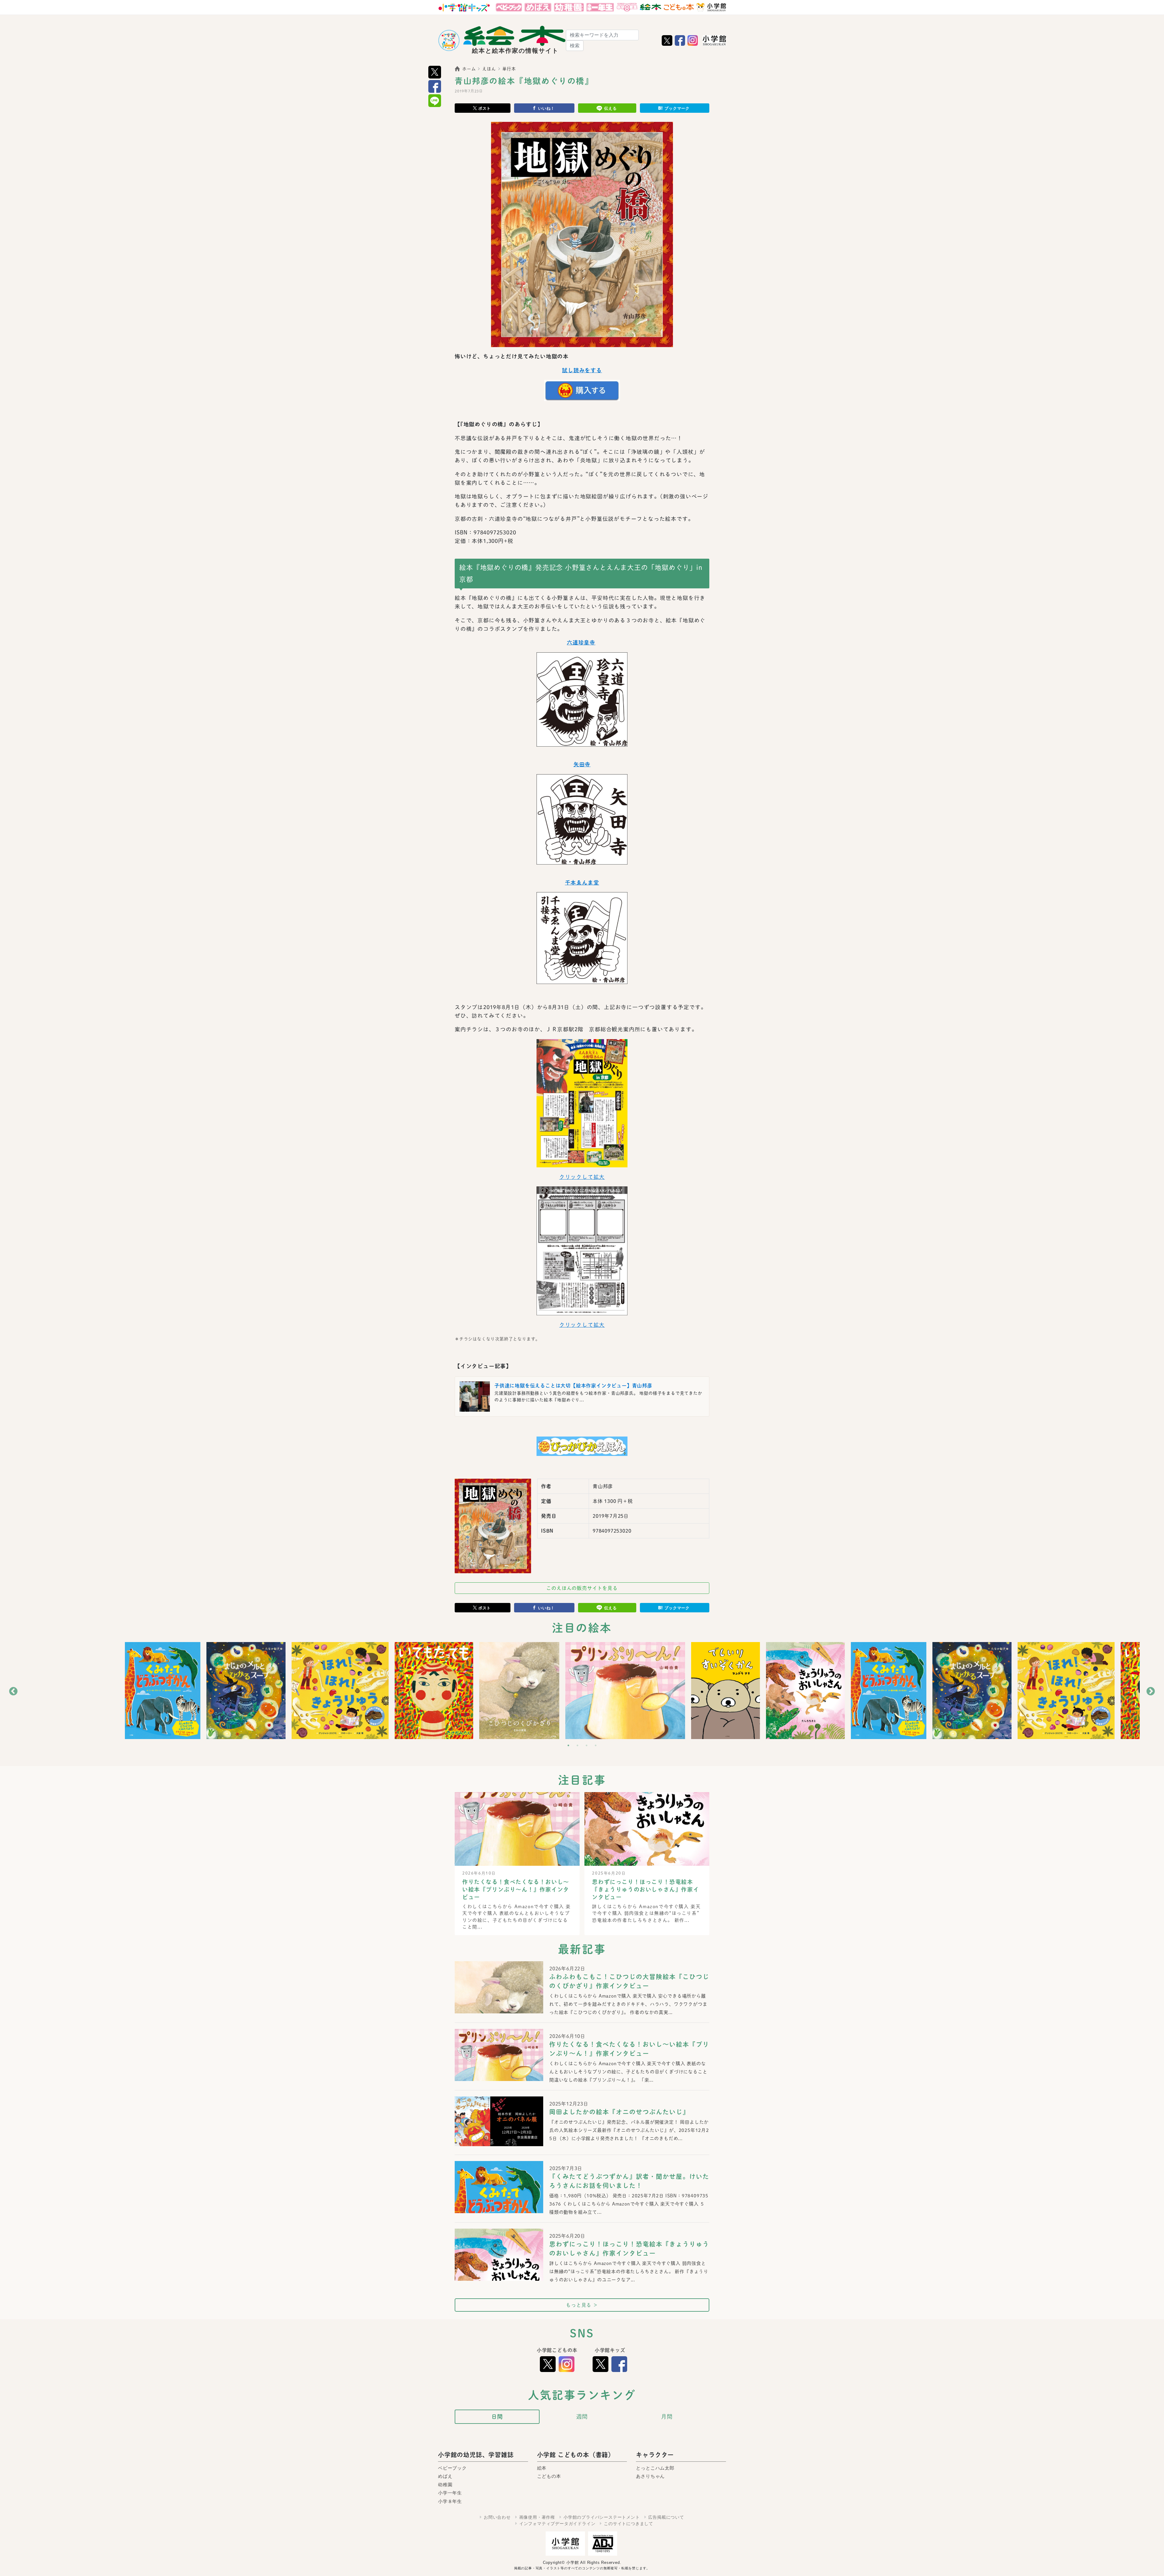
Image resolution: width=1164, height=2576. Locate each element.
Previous (13, 1691)
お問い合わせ (497, 2517)
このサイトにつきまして (629, 2524)
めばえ (445, 2476)
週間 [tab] (582, 2417)
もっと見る (582, 2305)
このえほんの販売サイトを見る (582, 1588)
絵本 (542, 2468)
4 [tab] (596, 1745)
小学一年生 (450, 2493)
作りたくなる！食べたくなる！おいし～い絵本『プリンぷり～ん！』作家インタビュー (516, 1889)
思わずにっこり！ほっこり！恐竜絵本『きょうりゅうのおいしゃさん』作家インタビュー (646, 1889)
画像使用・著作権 (537, 2517)
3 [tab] (587, 1745)
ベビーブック (452, 2468)
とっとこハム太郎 (655, 2468)
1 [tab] (568, 1745)
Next (1151, 1691)
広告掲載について (666, 2517)
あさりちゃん (650, 2476)
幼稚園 (445, 2485)
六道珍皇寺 (581, 642)
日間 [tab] (497, 2417)
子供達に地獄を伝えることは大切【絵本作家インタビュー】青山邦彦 (573, 1386)
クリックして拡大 (582, 1177)
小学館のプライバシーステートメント (602, 2517)
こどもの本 (549, 2476)
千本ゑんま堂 (582, 883)
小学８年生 (450, 2501)
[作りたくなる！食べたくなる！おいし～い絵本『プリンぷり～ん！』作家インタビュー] (499, 2064)
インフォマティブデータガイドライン (557, 2524)
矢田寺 (582, 764)
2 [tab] (577, 1745)
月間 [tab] (667, 2417)
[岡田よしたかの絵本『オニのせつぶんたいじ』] (499, 2121)
